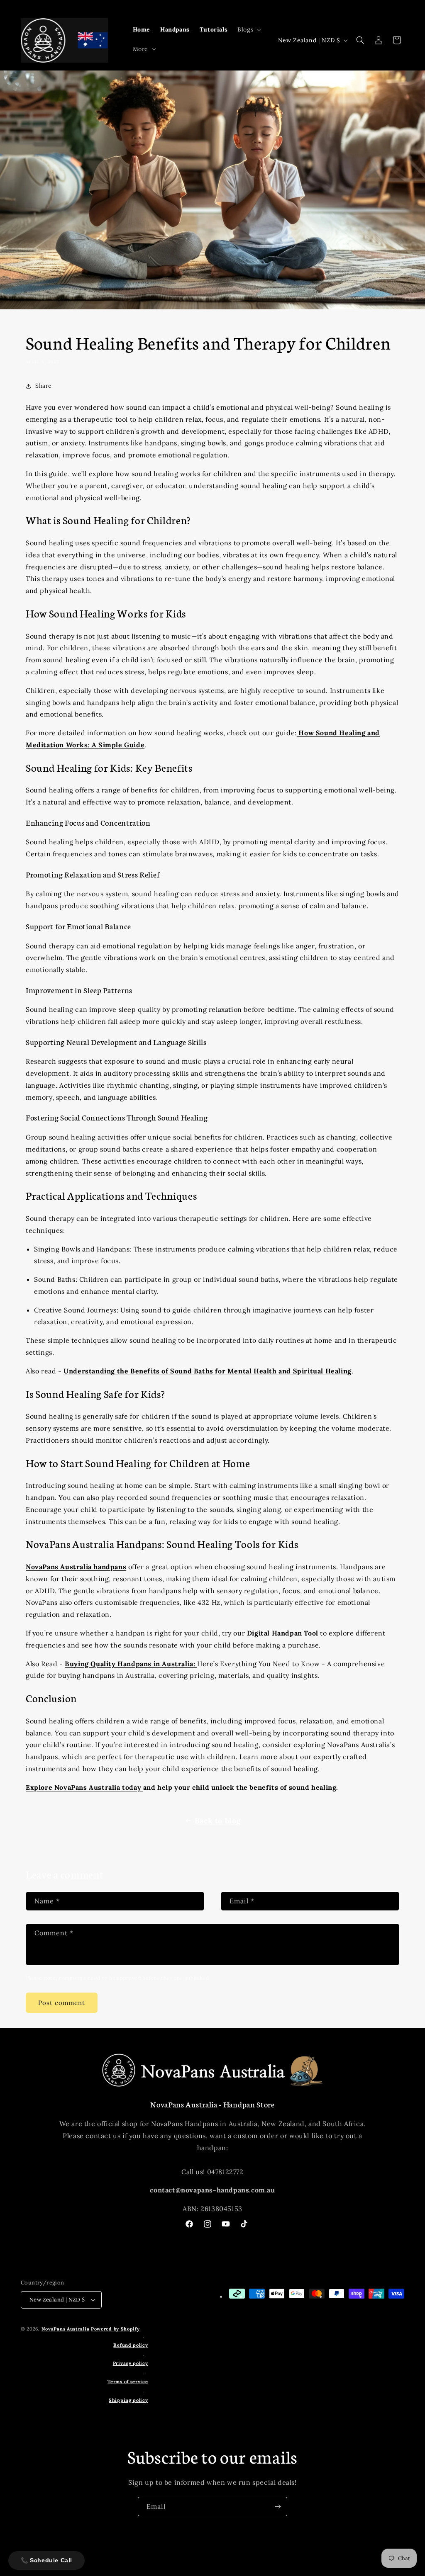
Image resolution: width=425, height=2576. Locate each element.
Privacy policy (131, 2363)
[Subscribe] (278, 2507)
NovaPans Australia (66, 2329)
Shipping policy (128, 2400)
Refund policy (131, 2345)
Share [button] (44, 386)
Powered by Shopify (115, 2329)
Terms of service (128, 2382)
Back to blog (218, 1821)
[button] (248, 29)
